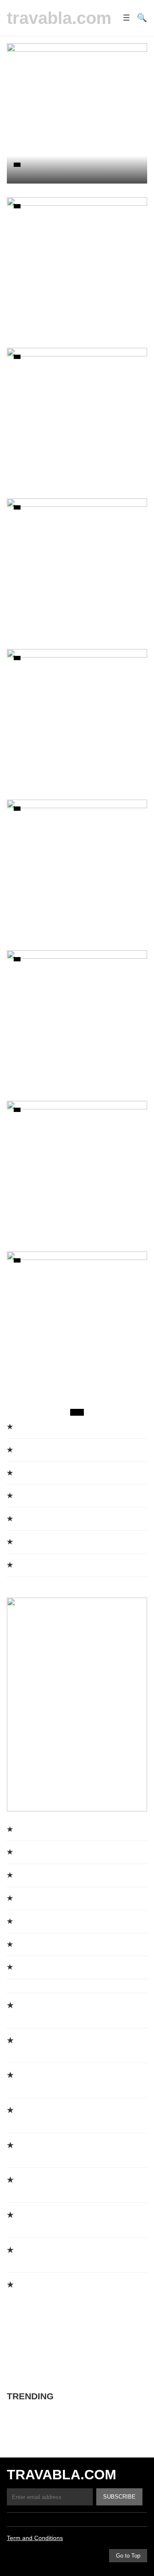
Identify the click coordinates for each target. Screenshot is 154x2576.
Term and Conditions (35, 2538)
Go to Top (128, 2556)
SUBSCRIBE (119, 2497)
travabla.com (59, 18)
